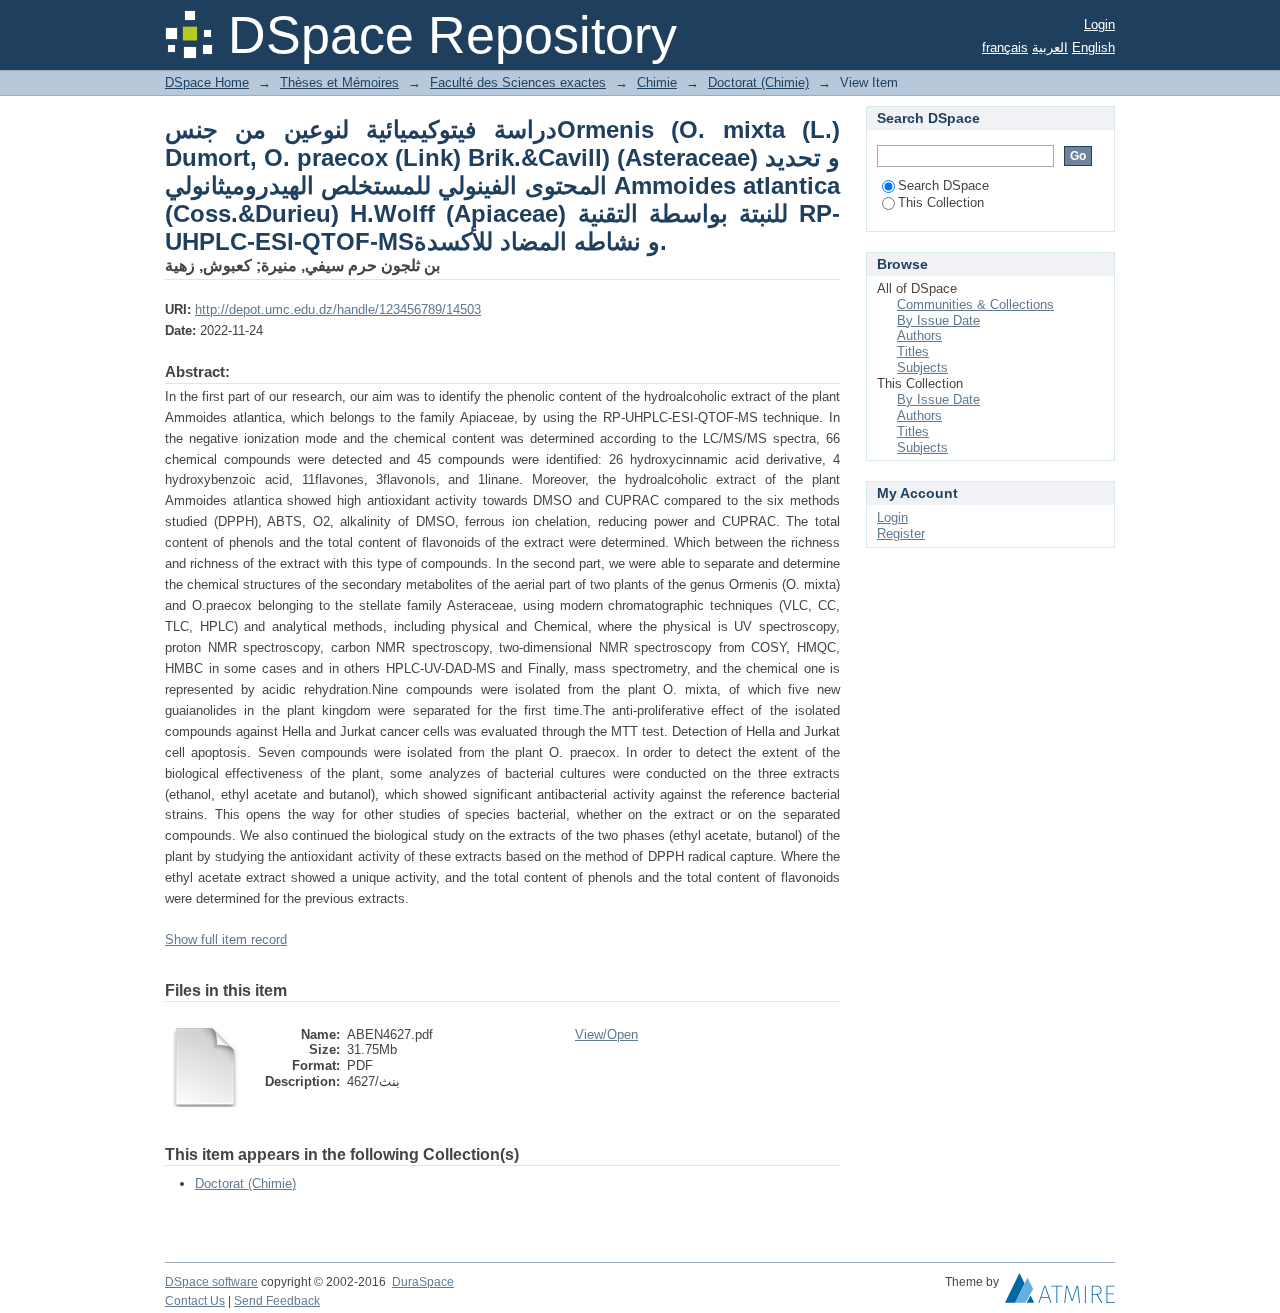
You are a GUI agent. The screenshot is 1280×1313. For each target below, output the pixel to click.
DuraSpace (423, 1282)
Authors (919, 335)
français (1005, 47)
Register (901, 533)
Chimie (657, 82)
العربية (1050, 47)
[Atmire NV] (1060, 1293)
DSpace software (211, 1282)
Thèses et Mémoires (339, 82)
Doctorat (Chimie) (758, 82)
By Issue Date (938, 320)
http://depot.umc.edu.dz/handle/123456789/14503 (338, 309)
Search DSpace (943, 185)
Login (1099, 24)
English (1093, 47)
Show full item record (226, 939)
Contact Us (195, 1301)
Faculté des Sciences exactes (518, 82)
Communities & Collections (975, 304)
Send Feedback (277, 1301)
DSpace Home (207, 82)
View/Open (606, 1034)
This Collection (941, 202)
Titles (913, 351)
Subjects (922, 367)
